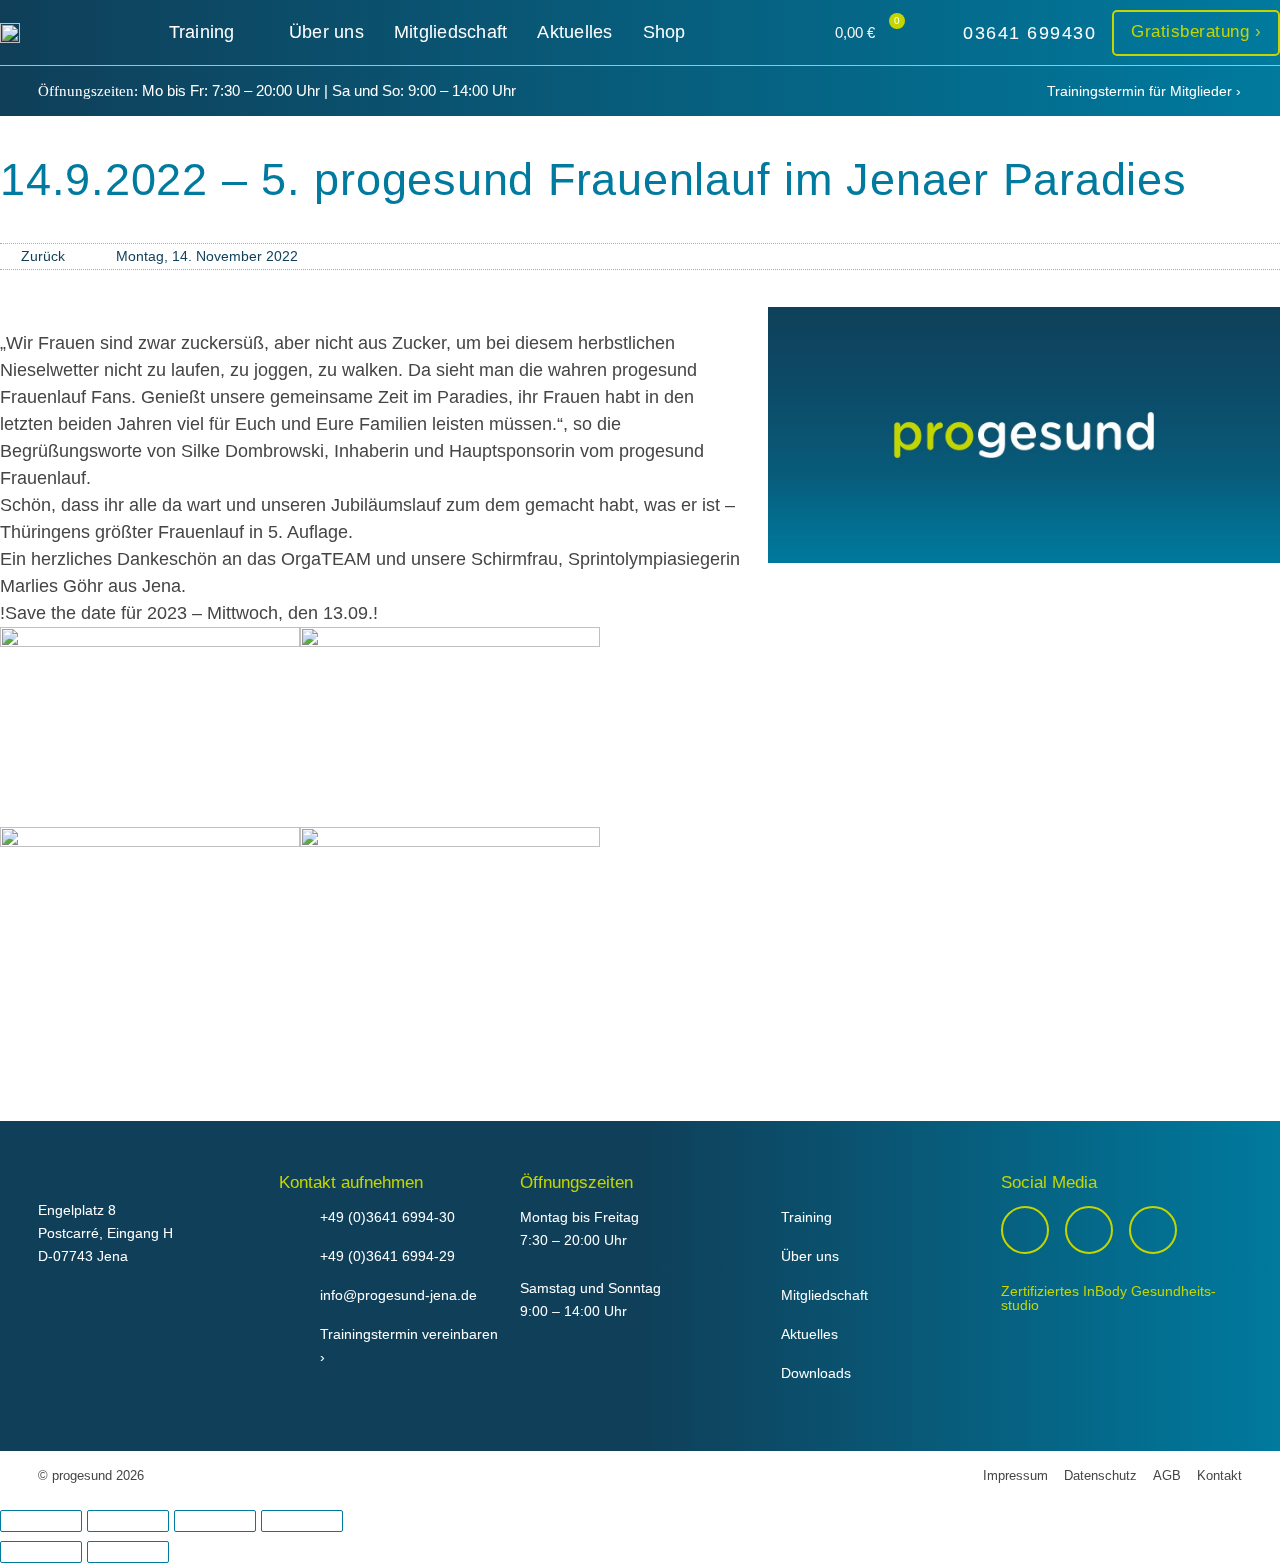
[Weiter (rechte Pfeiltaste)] (128, 1552)
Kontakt (1219, 1475)
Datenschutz (1100, 1475)
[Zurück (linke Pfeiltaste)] (41, 1552)
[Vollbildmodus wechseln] (128, 1521)
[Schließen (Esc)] (302, 1521)
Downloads (816, 1373)
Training (806, 1217)
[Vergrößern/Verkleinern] (41, 1521)
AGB (1167, 1475)
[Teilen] (215, 1521)
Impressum (1015, 1475)
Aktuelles (809, 1334)
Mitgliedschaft (824, 1295)
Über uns (810, 1256)
